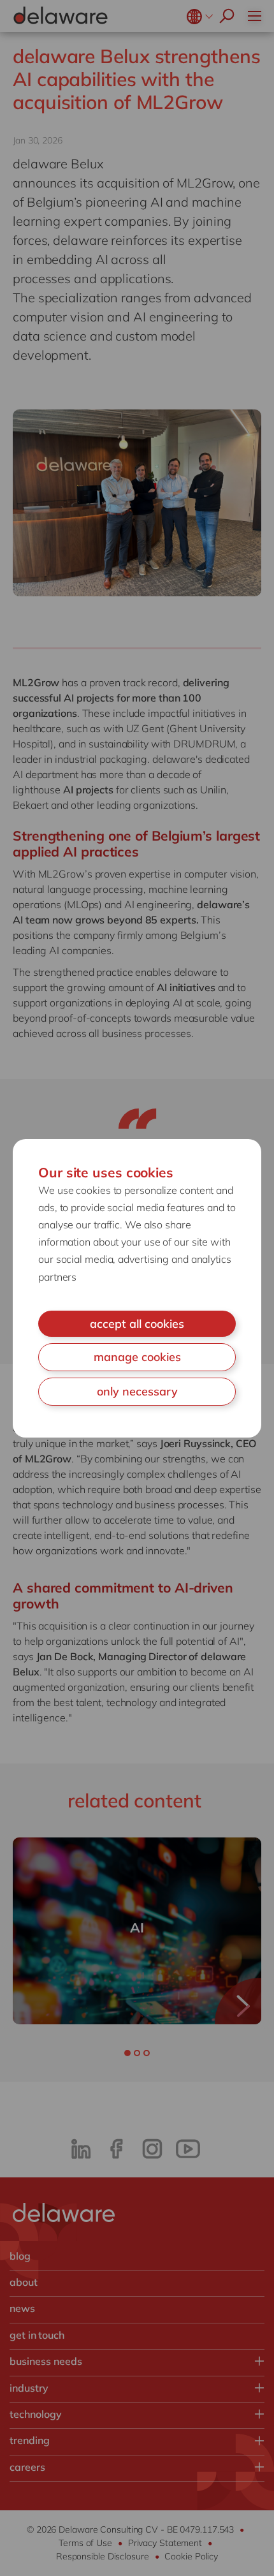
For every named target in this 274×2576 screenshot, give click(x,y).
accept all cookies (137, 1324)
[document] (137, 1288)
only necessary (137, 1391)
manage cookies (137, 1357)
